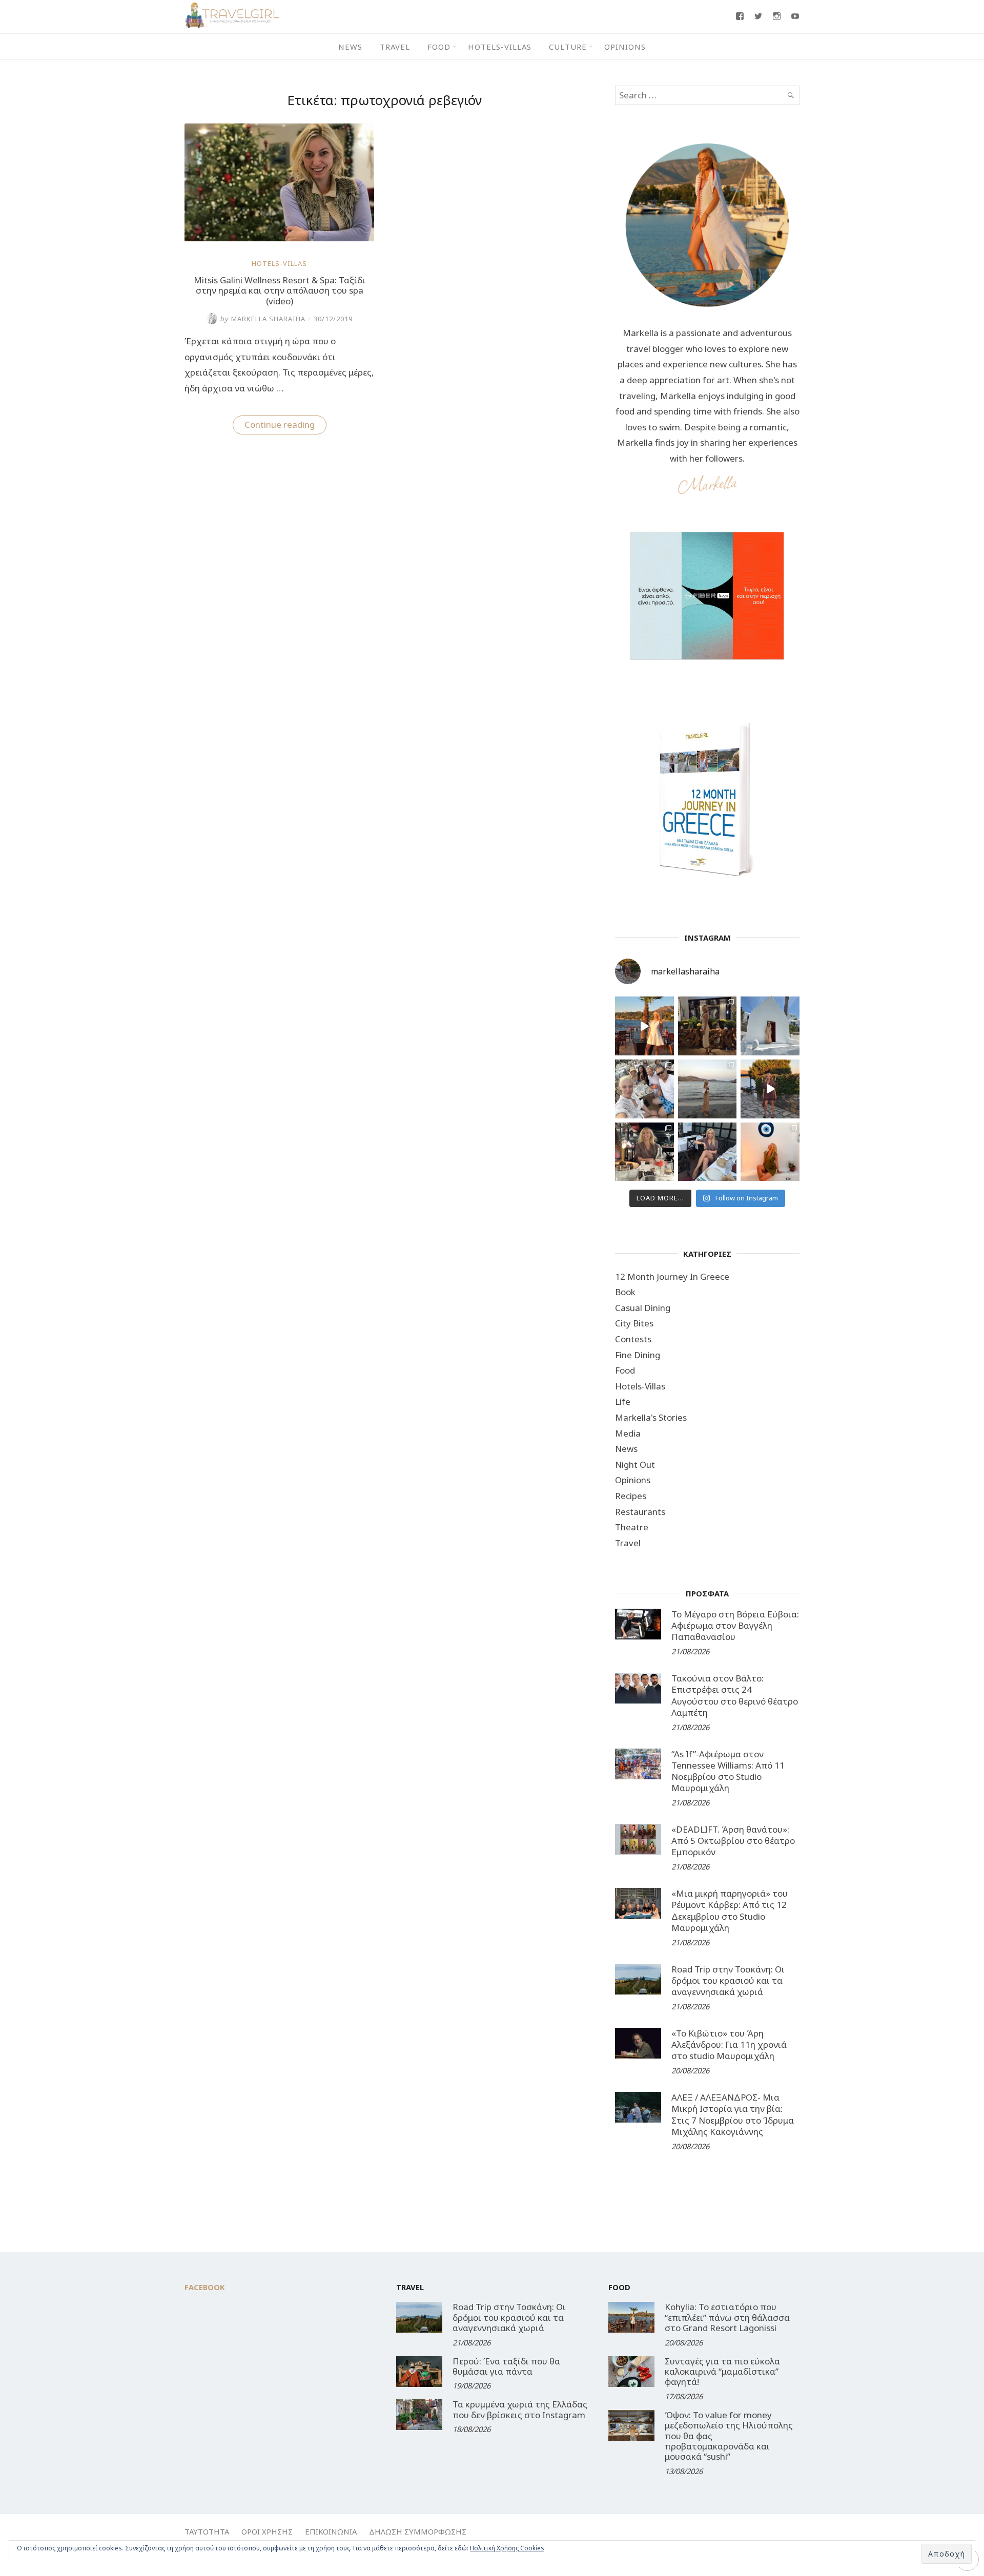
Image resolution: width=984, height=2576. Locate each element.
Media (628, 1433)
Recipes (631, 1496)
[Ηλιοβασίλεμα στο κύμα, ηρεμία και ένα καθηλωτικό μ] (644, 1026)
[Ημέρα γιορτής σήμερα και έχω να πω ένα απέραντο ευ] (708, 1152)
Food (439, 47)
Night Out (635, 1464)
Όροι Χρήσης (267, 2531)
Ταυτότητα (207, 2531)
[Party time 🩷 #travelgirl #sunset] (708, 1089)
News (350, 47)
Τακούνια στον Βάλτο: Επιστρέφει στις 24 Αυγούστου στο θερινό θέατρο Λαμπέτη (735, 1695)
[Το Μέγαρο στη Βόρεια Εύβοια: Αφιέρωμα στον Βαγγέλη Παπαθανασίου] (638, 1624)
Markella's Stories (651, 1417)
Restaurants (640, 1512)
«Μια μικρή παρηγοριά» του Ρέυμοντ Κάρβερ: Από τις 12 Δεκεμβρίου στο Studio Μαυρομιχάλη (730, 1910)
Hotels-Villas (500, 47)
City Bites (634, 1323)
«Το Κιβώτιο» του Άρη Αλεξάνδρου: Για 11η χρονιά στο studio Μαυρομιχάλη (729, 2044)
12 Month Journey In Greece (672, 1276)
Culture (568, 47)
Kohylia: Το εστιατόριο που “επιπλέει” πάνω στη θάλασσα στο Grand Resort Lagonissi (727, 2317)
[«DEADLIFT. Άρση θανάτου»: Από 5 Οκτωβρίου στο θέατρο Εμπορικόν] (638, 1839)
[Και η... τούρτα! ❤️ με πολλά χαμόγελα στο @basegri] (644, 1152)
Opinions (625, 47)
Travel (395, 47)
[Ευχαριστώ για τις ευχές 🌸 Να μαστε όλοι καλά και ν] (708, 1026)
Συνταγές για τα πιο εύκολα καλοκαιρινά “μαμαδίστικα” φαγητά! (722, 2372)
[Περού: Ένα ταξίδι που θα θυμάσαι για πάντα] (419, 2372)
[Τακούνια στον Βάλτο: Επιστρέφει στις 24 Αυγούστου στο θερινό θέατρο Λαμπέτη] (638, 1688)
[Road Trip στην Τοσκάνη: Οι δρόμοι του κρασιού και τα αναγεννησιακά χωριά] (638, 1979)
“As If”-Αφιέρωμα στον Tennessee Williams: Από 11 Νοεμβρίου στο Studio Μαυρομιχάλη (728, 1771)
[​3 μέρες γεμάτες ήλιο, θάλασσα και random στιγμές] (770, 1152)
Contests (633, 1339)
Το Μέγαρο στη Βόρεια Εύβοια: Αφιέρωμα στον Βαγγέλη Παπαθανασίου (735, 1625)
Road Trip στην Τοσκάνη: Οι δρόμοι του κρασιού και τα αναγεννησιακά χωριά (728, 1980)
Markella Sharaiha (263, 319)
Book (625, 1292)
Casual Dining (643, 1308)
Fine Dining (638, 1355)
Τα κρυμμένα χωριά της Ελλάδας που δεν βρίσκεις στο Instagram (520, 2409)
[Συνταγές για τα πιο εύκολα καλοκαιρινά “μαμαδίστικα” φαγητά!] (631, 2372)
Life (623, 1401)
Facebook (205, 2287)
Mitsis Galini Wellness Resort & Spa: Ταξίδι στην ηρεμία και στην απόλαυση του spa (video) (280, 290)
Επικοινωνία (331, 2531)
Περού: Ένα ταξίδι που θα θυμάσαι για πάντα (506, 2366)
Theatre (632, 1527)
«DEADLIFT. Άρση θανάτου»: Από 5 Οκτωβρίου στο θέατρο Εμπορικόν (733, 1841)
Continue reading (285, 426)
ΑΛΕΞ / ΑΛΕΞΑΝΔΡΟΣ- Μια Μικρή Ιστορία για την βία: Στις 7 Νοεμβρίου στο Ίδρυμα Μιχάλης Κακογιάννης (733, 2114)
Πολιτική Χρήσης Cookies (507, 2548)
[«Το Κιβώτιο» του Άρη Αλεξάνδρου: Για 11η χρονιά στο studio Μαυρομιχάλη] (638, 2043)
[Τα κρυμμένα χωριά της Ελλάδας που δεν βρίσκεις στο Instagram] (419, 2415)
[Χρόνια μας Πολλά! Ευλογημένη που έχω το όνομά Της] (770, 1026)
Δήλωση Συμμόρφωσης (418, 2531)
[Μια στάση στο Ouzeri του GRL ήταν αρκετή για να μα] (770, 1089)
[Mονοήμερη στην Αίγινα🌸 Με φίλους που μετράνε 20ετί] (644, 1089)
